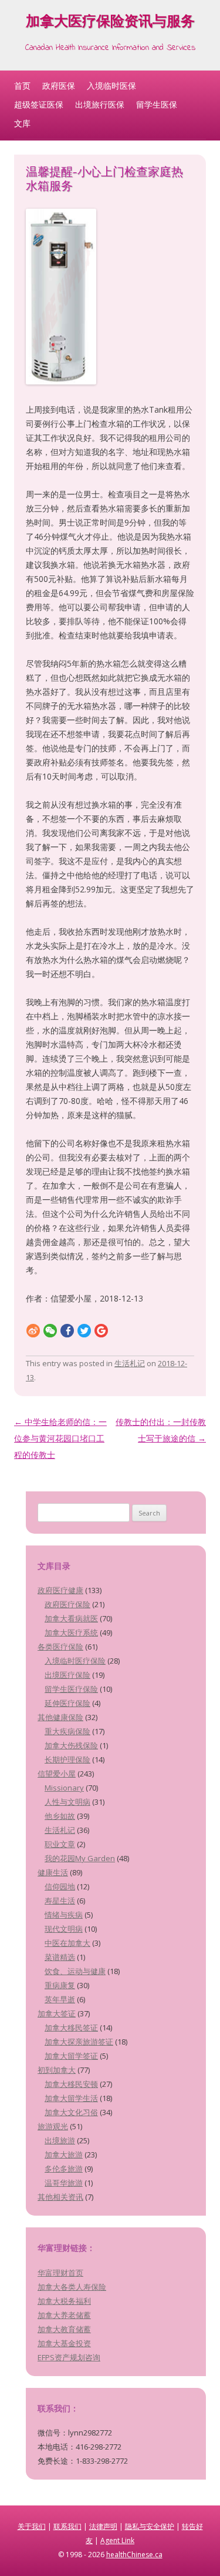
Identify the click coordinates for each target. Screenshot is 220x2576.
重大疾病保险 (67, 1731)
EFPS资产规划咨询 (69, 2357)
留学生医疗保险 (71, 1689)
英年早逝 (60, 1999)
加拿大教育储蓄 (64, 2329)
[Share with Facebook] (67, 1330)
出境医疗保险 (67, 1675)
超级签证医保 (39, 104)
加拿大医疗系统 (71, 1632)
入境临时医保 (111, 86)
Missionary (64, 1788)
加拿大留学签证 (71, 2056)
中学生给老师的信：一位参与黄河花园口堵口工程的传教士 (60, 1438)
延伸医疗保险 (67, 1703)
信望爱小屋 (57, 1774)
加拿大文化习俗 (71, 2112)
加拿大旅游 (64, 2155)
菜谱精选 (60, 1957)
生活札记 (130, 1363)
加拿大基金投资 (64, 2343)
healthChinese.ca (134, 2555)
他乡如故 (60, 1816)
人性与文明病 (67, 1802)
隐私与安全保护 (150, 2526)
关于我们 (32, 2526)
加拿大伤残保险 (71, 1745)
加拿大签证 (57, 2013)
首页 (22, 86)
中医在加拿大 (67, 1943)
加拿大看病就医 (71, 1618)
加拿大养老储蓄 (64, 2315)
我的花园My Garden (80, 1858)
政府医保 (59, 86)
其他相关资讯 (60, 2197)
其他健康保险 (60, 1717)
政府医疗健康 (60, 1590)
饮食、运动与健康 (75, 1971)
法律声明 (103, 2526)
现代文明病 (64, 1929)
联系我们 (67, 2526)
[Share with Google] (101, 1330)
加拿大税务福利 (64, 2301)
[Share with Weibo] (33, 1330)
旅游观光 (53, 2126)
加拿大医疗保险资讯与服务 (110, 23)
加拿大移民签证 (71, 2028)
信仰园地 (60, 1886)
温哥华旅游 (64, 2183)
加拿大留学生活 (71, 2098)
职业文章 (60, 1844)
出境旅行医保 (100, 104)
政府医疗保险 (67, 1604)
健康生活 (53, 1872)
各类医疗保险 (60, 1647)
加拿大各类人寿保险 (72, 2287)
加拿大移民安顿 (71, 2084)
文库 (22, 123)
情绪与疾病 (64, 1915)
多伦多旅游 (64, 2169)
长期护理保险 (67, 1759)
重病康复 (60, 1985)
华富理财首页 (60, 2273)
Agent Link (117, 2540)
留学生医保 (157, 104)
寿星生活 (60, 1901)
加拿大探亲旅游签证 (79, 2042)
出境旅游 (60, 2140)
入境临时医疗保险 (75, 1661)
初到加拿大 (57, 2070)
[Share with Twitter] (84, 1330)
